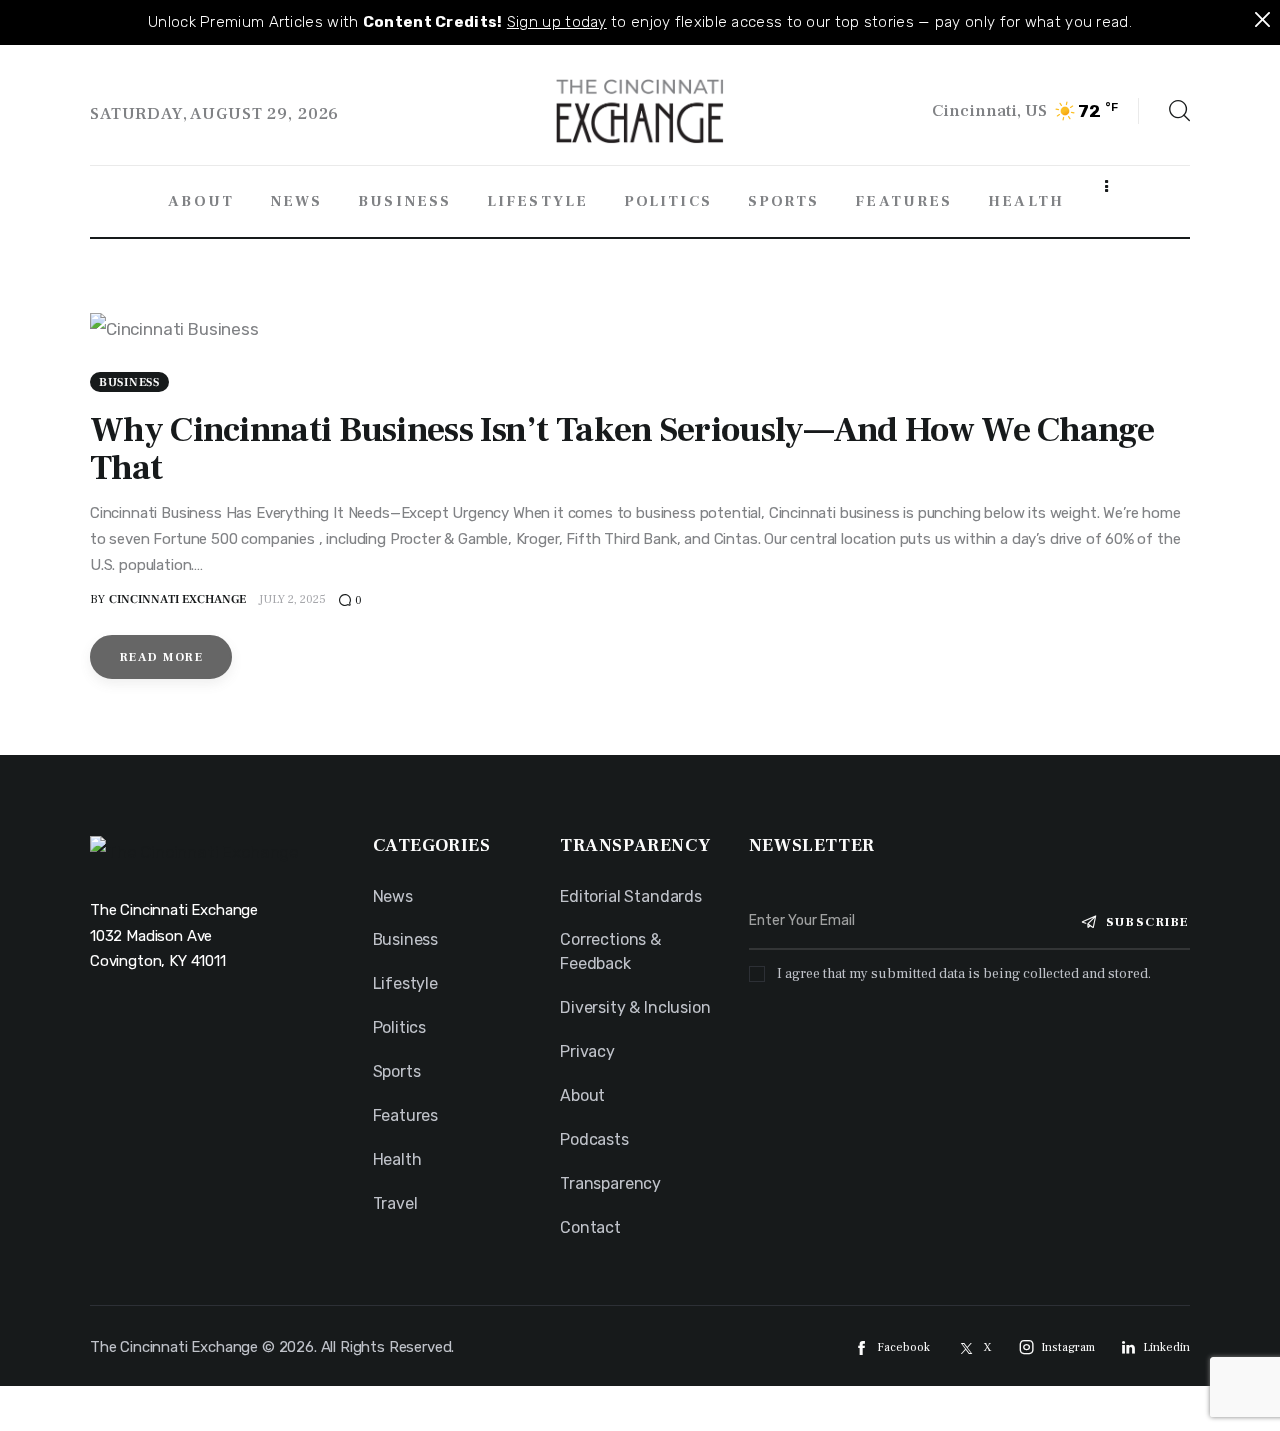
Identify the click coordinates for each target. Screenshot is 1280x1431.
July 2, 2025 (292, 599)
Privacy (587, 1051)
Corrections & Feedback (610, 951)
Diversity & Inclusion (635, 1007)
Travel (395, 1203)
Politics (400, 1027)
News (393, 896)
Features (406, 1115)
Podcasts (594, 1139)
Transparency (610, 1183)
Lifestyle (405, 983)
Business (129, 382)
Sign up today (557, 22)
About (582, 1095)
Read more (161, 657)
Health (397, 1159)
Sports (397, 1071)
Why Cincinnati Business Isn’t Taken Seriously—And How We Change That (622, 449)
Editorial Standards (631, 896)
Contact (590, 1227)
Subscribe (1148, 922)
